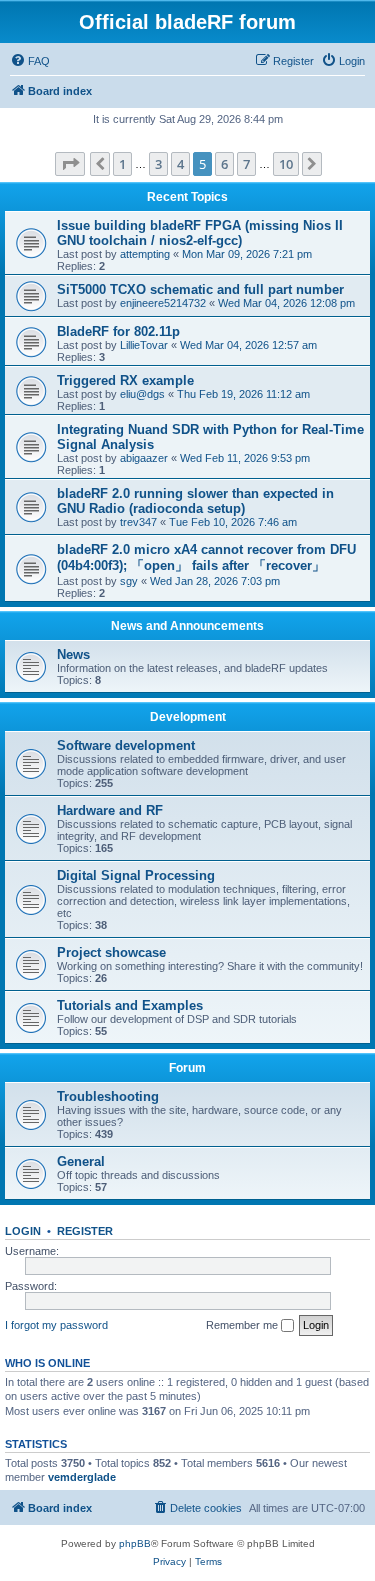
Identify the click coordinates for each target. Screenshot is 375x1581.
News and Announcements (187, 626)
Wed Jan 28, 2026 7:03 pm (215, 581)
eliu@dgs (142, 394)
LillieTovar (144, 345)
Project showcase (111, 952)
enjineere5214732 (163, 303)
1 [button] (122, 164)
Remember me (243, 1325)
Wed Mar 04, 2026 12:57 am (248, 345)
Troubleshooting (108, 1096)
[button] (70, 164)
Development (188, 717)
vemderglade (82, 1477)
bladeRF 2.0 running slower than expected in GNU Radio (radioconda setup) (195, 501)
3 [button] (158, 164)
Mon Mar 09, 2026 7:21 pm (247, 254)
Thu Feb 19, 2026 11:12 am (243, 394)
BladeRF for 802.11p (118, 331)
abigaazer (144, 458)
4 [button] (180, 164)
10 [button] (286, 164)
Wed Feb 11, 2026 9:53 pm (245, 458)
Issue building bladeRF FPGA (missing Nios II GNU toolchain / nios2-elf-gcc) (200, 233)
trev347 (138, 522)
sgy (129, 581)
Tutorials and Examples (130, 1005)
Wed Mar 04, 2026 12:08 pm (286, 303)
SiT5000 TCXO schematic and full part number (200, 289)
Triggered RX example (125, 380)
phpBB (135, 1543)
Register (85, 1231)
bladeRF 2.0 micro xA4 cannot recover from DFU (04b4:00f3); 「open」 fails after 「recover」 (206, 557)
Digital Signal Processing (136, 875)
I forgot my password (56, 1325)
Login (23, 1231)
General (81, 1161)
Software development (126, 745)
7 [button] (246, 164)
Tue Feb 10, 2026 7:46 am (233, 522)
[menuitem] (30, 61)
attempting (145, 254)
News (73, 654)
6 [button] (224, 164)
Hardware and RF (110, 810)
